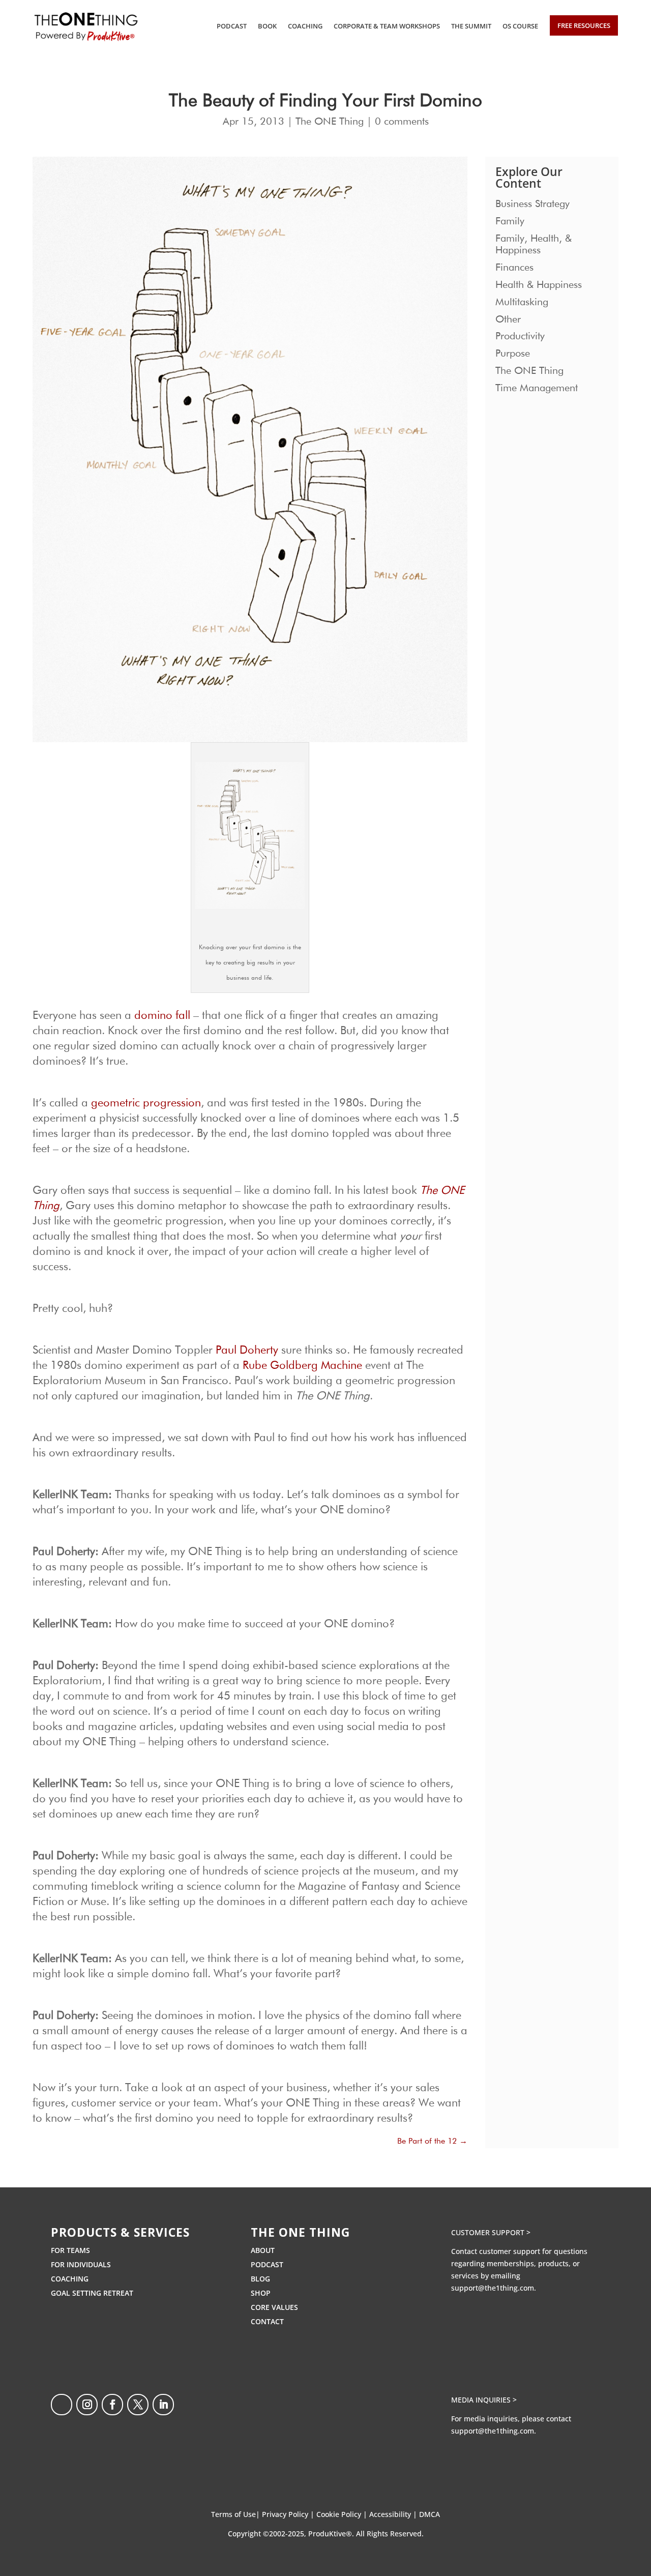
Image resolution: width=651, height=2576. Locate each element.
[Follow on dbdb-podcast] (62, 2405)
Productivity (520, 336)
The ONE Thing (330, 122)
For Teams (70, 2250)
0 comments (402, 122)
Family (510, 221)
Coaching (305, 26)
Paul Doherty (247, 1351)
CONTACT (267, 2321)
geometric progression (146, 1103)
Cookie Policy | (343, 2514)
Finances (514, 268)
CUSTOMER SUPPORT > (491, 2232)
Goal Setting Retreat (92, 2293)
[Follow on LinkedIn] (163, 2405)
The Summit (471, 26)
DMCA (430, 2514)
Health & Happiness (539, 285)
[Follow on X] (138, 2405)
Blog (260, 2279)
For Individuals (81, 2264)
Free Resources (584, 25)
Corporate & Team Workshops (387, 26)
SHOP (261, 2293)
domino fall (162, 1016)
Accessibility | (394, 2514)
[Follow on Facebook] (112, 2405)
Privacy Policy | (289, 2514)
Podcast (232, 26)
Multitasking (522, 302)
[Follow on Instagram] (87, 2405)
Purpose (513, 354)
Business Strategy (532, 204)
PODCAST (267, 2264)
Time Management (537, 388)
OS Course (520, 26)
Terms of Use (233, 2514)
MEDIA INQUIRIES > (484, 2400)
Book (267, 26)
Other (508, 319)
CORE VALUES (274, 2307)
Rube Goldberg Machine (302, 1366)
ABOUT (263, 2250)
